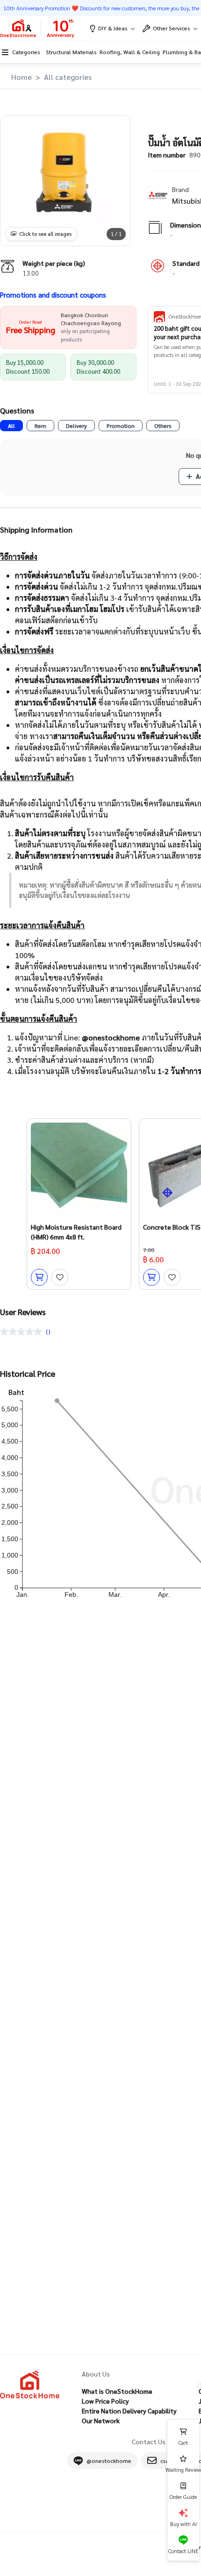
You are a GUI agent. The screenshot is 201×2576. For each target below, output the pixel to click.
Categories (26, 52)
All (11, 426)
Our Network (101, 2420)
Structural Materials (71, 52)
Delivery (76, 426)
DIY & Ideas (113, 28)
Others (163, 426)
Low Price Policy (105, 2401)
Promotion (121, 426)
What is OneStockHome (117, 2391)
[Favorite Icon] (60, 1277)
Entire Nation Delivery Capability (129, 2411)
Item (40, 426)
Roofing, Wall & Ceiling (130, 52)
